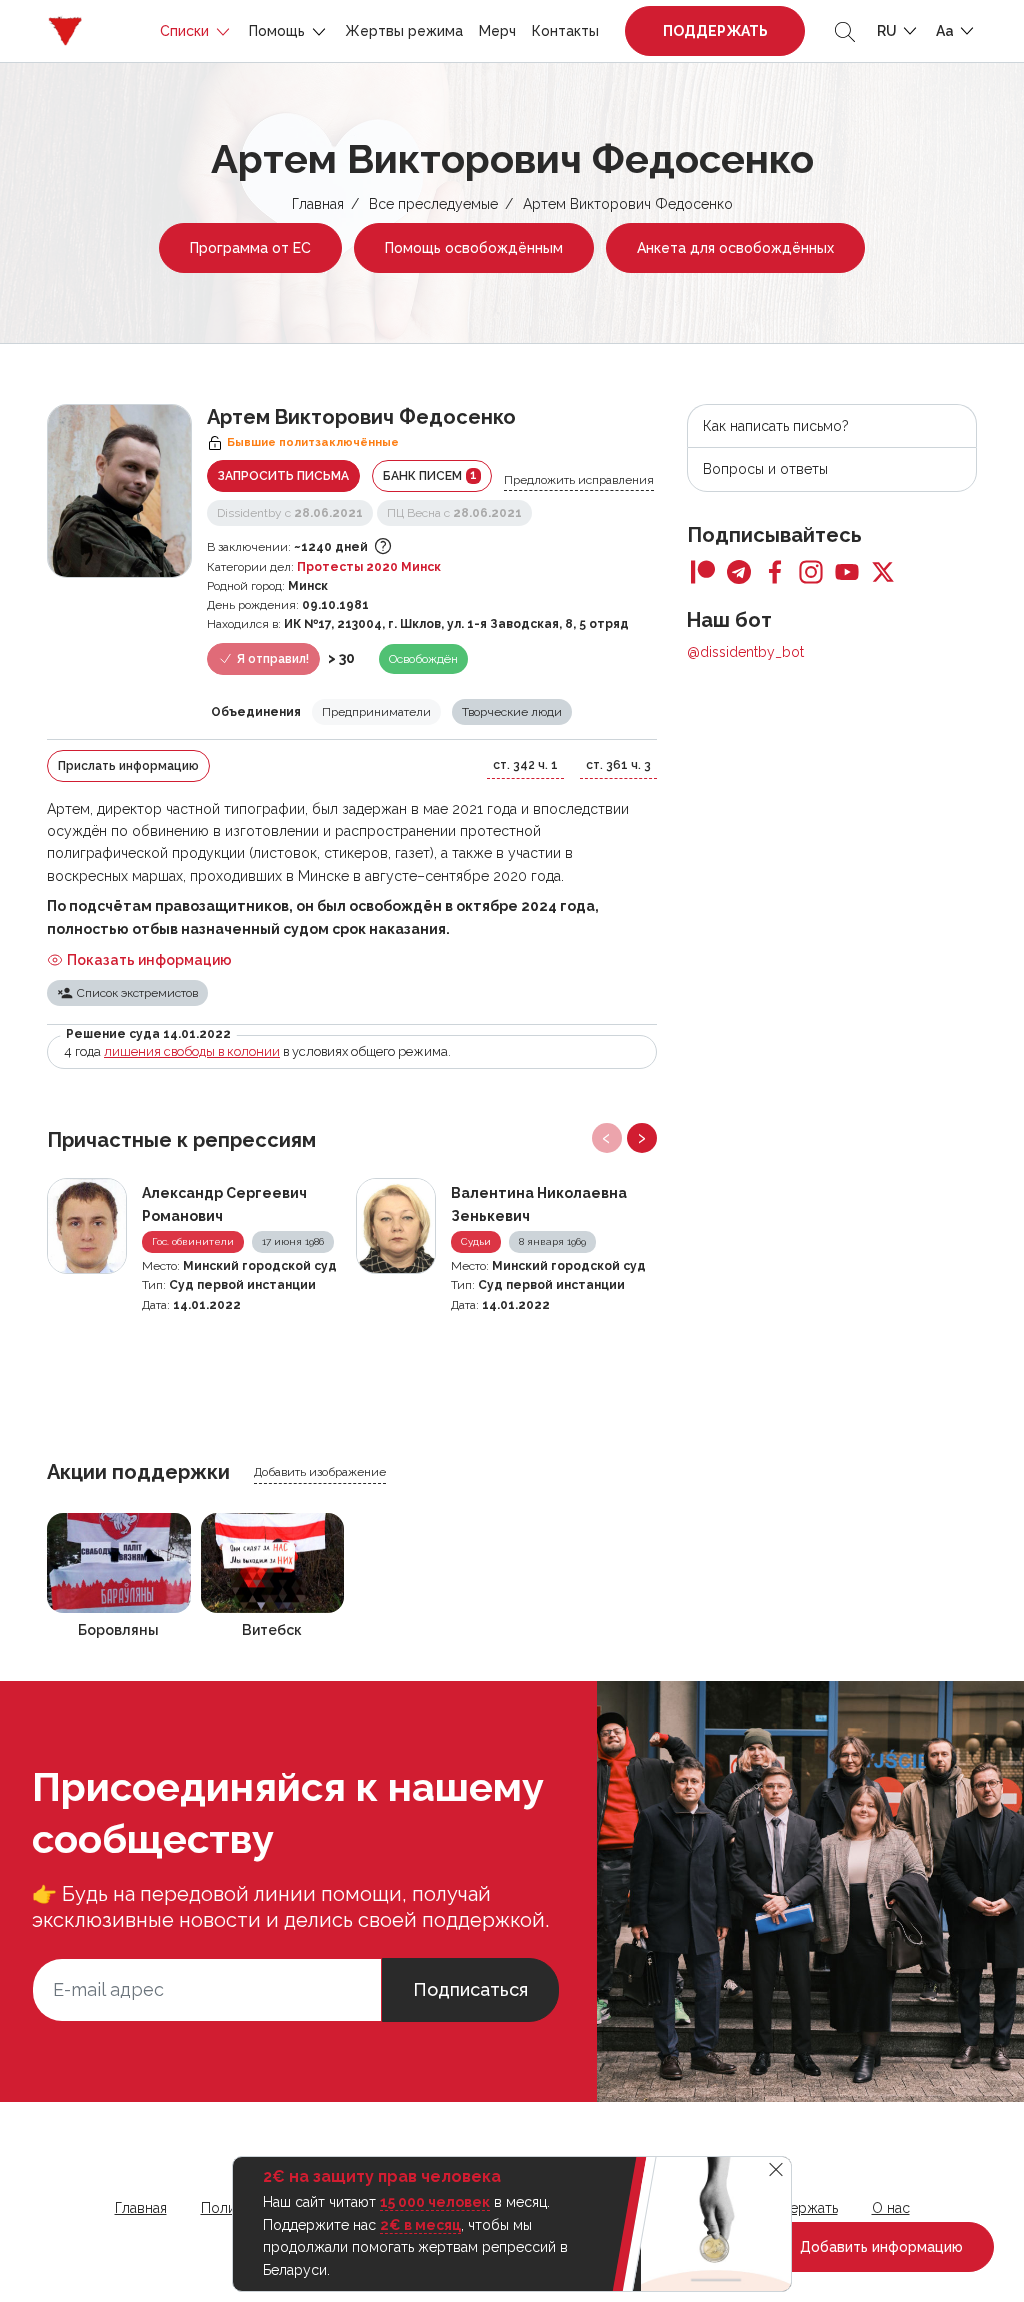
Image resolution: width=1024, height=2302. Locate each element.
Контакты (565, 31)
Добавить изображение (320, 1472)
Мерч (497, 31)
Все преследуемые (433, 204)
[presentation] (607, 1138)
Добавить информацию (879, 2247)
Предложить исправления (579, 480)
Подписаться (470, 1989)
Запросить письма (283, 476)
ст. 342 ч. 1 (525, 765)
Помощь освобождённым (474, 248)
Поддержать (715, 31)
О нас (891, 2208)
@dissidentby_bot (745, 652)
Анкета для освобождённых (735, 248)
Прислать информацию (128, 766)
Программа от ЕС (250, 248)
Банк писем (430, 475)
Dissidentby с (290, 513)
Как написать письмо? (776, 426)
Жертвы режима (404, 31)
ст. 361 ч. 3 (618, 765)
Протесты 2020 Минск (369, 567)
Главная (318, 204)
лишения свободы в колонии (192, 1051)
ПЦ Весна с (454, 513)
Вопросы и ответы (765, 469)
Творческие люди (512, 712)
